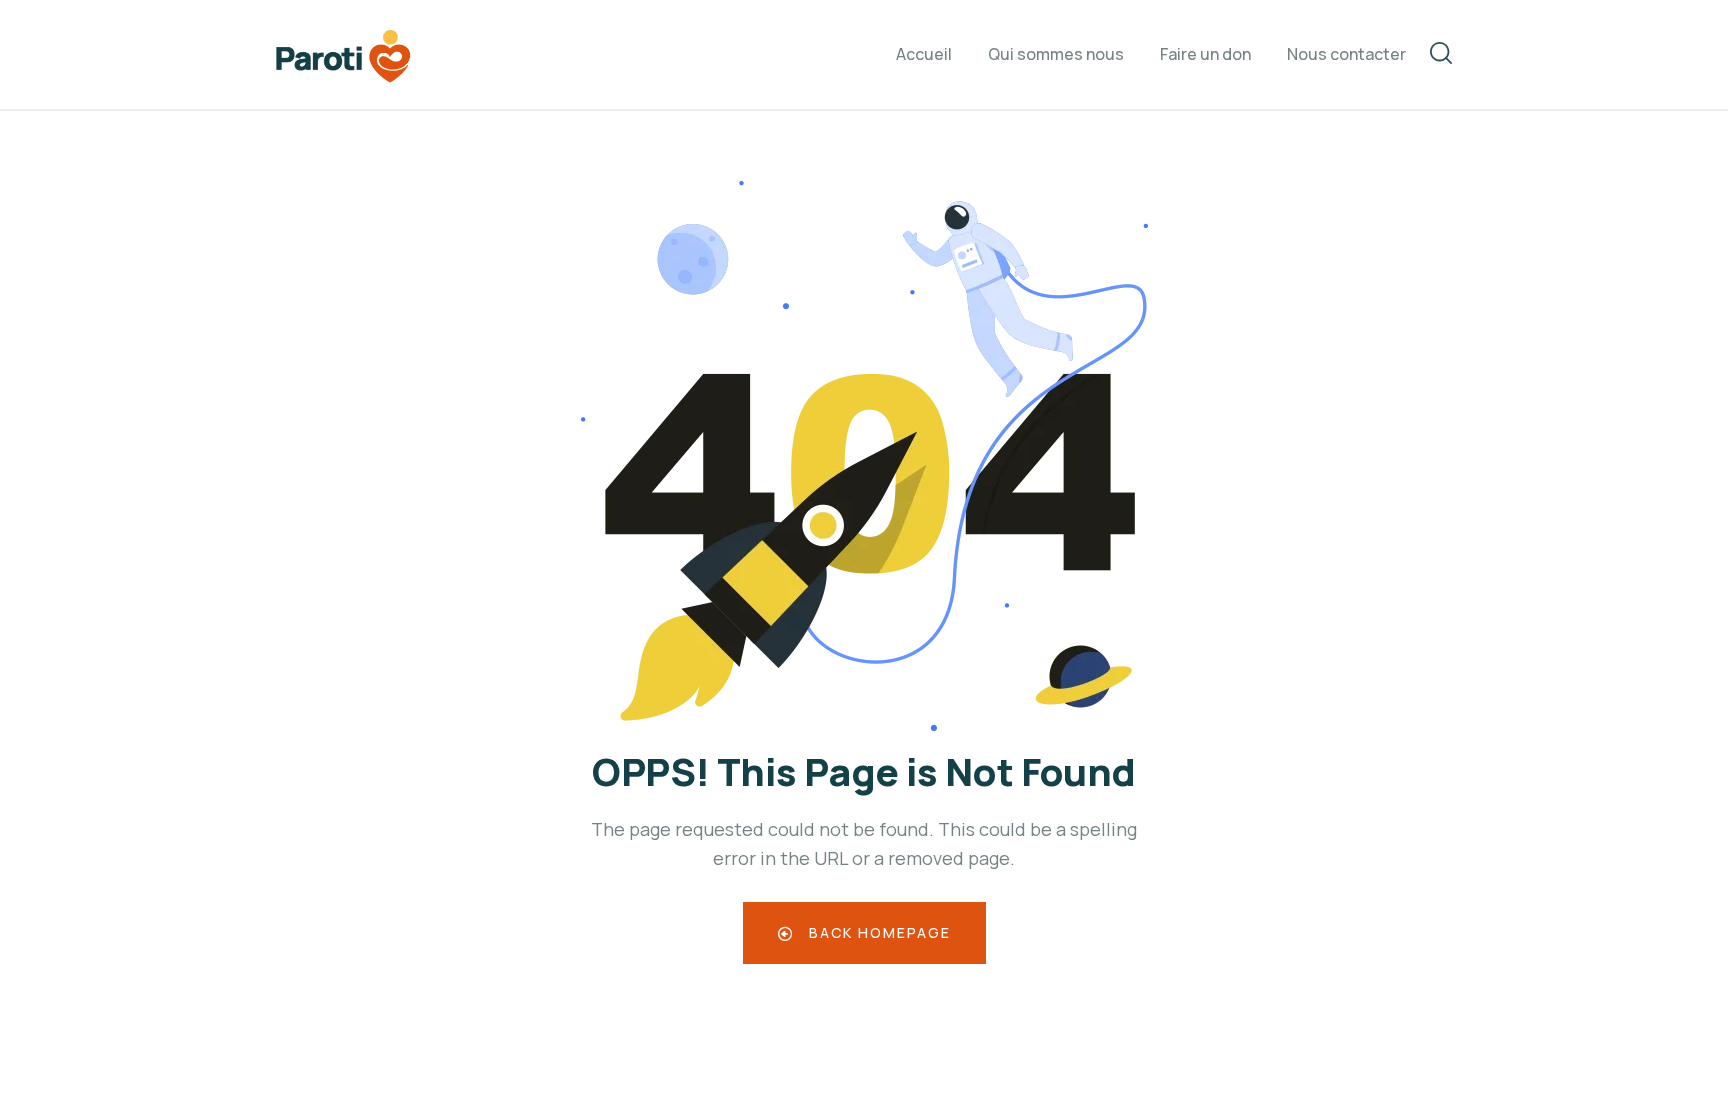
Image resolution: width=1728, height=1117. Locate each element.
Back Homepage (877, 932)
